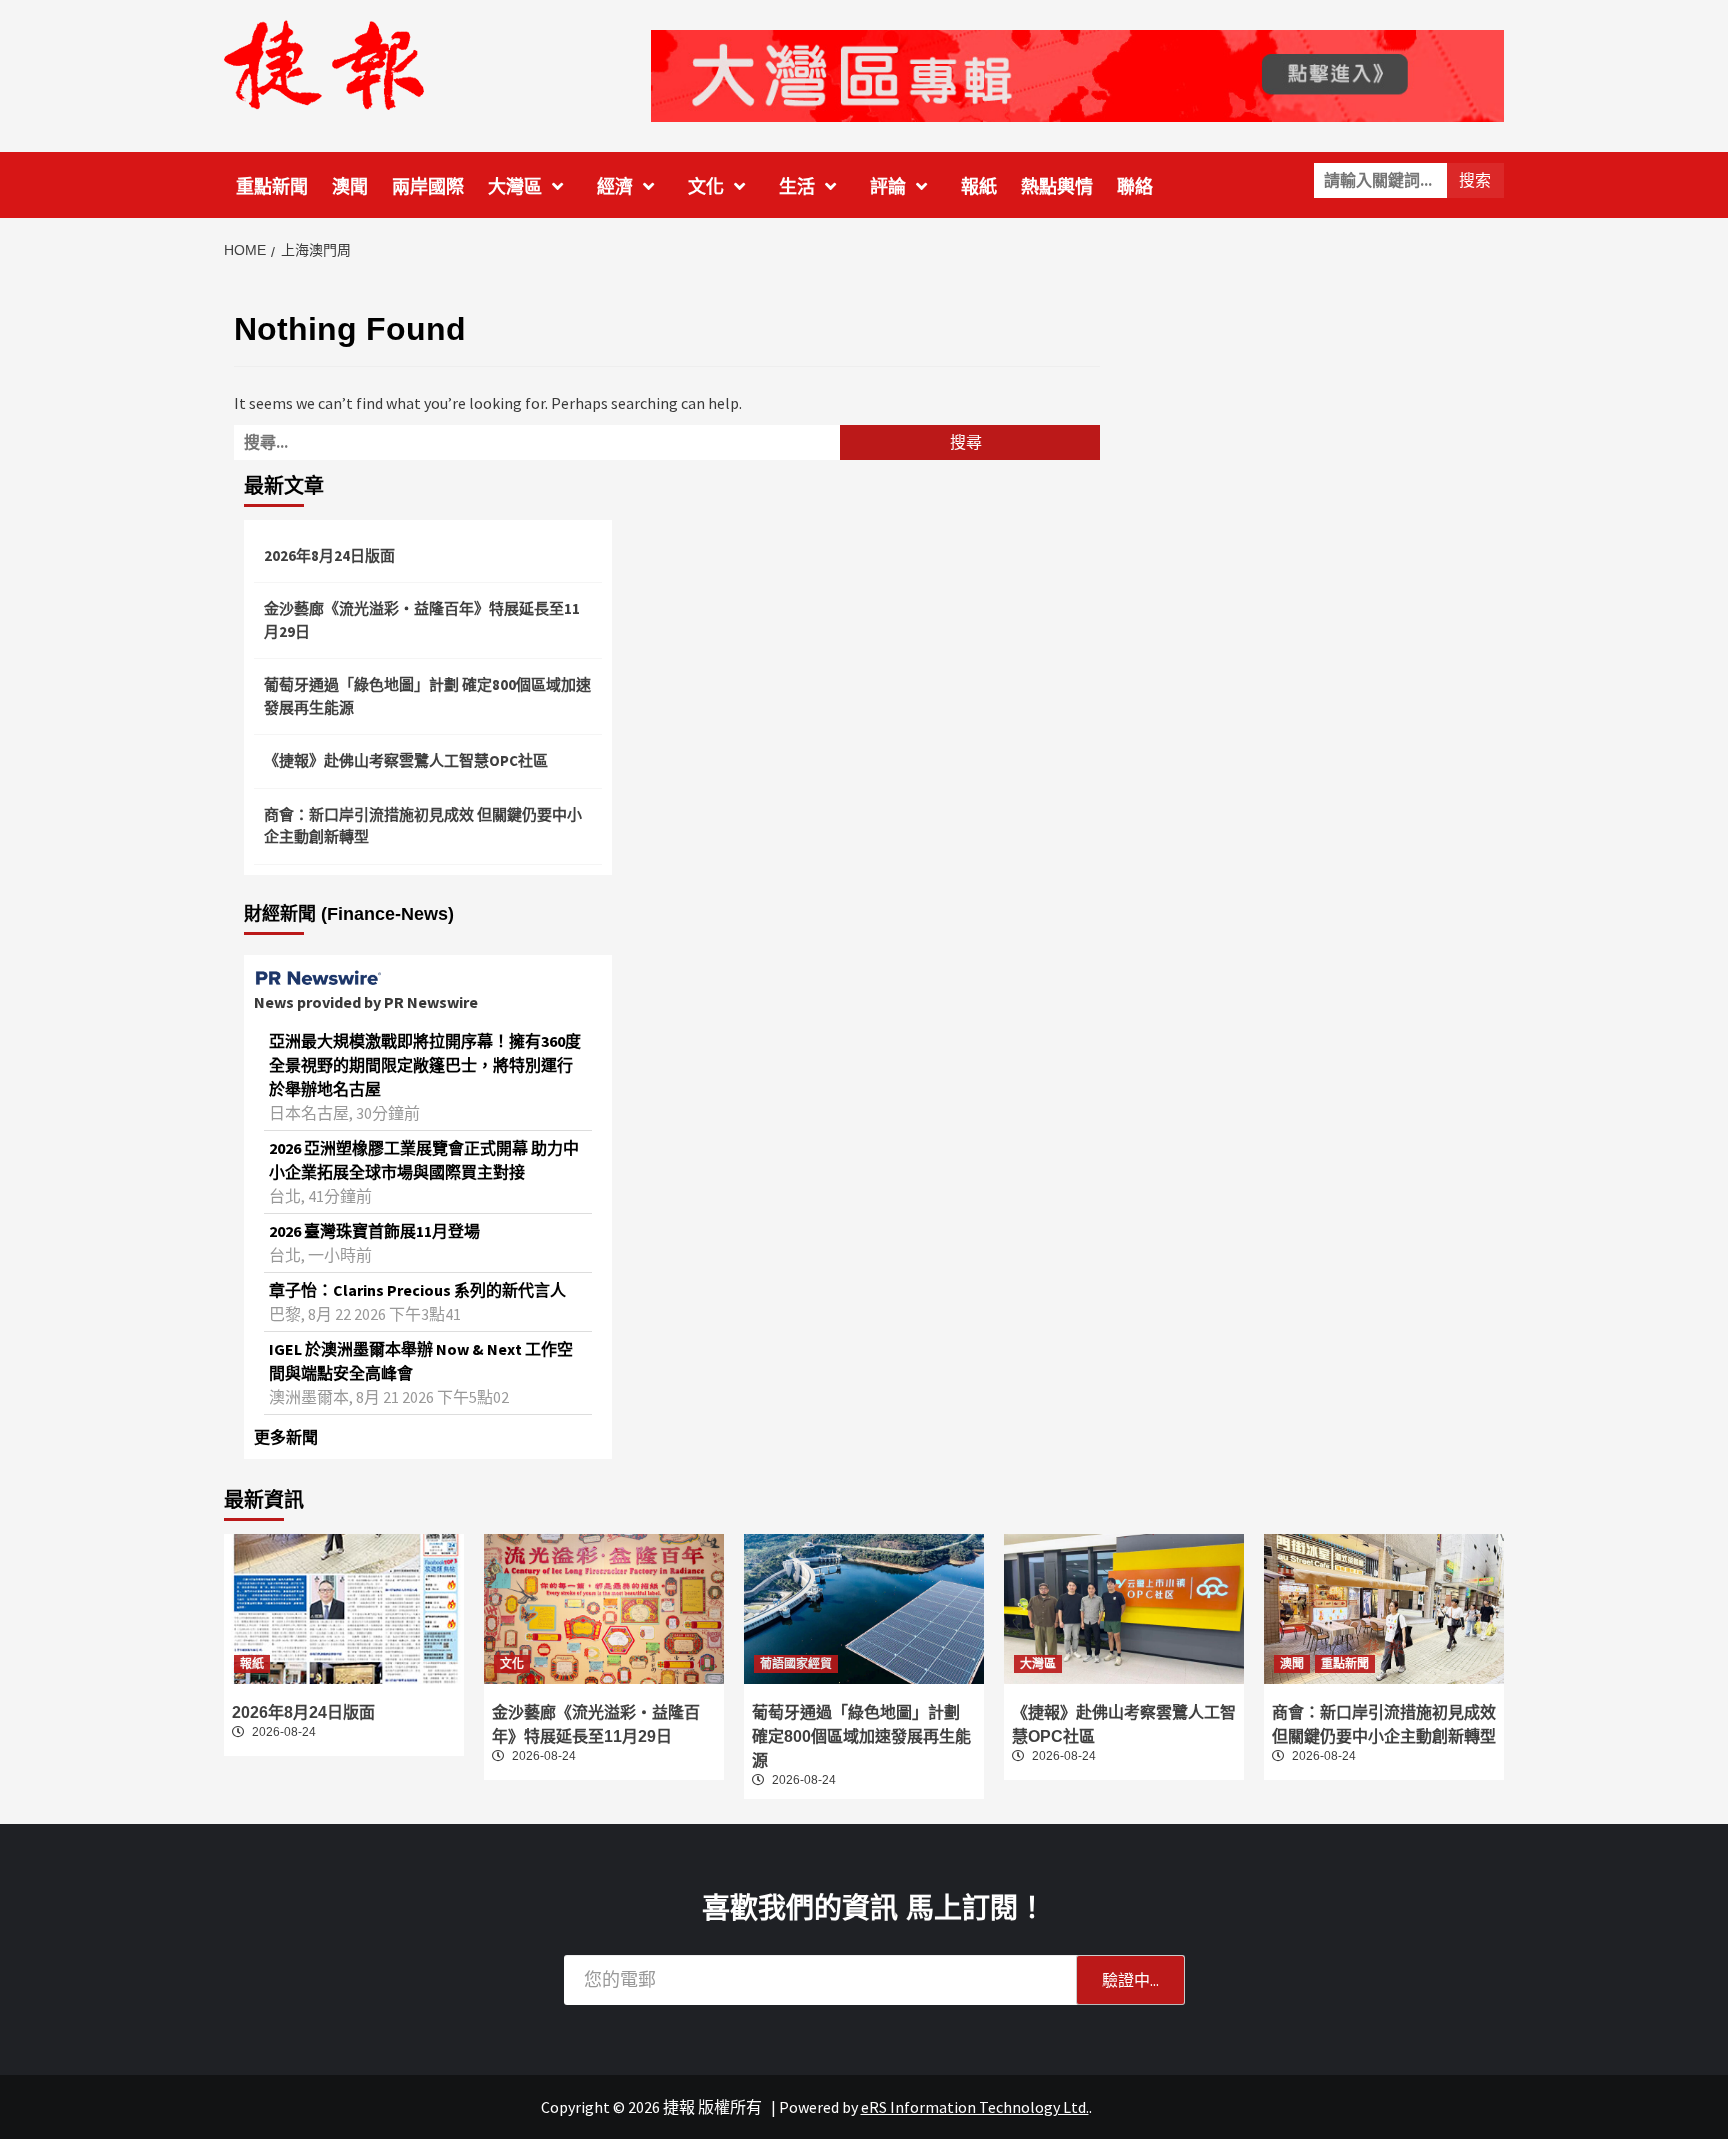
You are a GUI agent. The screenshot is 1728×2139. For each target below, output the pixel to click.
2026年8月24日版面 (329, 555)
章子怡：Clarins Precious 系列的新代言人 (417, 1290)
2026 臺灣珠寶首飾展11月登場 (374, 1231)
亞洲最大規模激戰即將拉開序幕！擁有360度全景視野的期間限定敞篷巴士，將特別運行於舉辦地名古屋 (425, 1065)
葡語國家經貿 (796, 1664)
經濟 (615, 187)
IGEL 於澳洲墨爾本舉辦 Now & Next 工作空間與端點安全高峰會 (421, 1361)
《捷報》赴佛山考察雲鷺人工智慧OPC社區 (406, 760)
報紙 (979, 187)
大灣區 (515, 187)
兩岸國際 (428, 187)
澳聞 (350, 187)
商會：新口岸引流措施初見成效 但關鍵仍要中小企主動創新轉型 (423, 826)
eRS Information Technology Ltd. (975, 2107)
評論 (888, 187)
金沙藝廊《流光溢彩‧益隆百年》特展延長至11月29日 (422, 620)
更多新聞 (286, 1437)
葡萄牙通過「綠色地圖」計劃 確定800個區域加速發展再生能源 (427, 696)
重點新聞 (272, 187)
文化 (706, 187)
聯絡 (1135, 187)
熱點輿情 (1057, 187)
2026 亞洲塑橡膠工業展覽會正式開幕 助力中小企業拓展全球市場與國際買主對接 (424, 1160)
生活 (797, 187)
